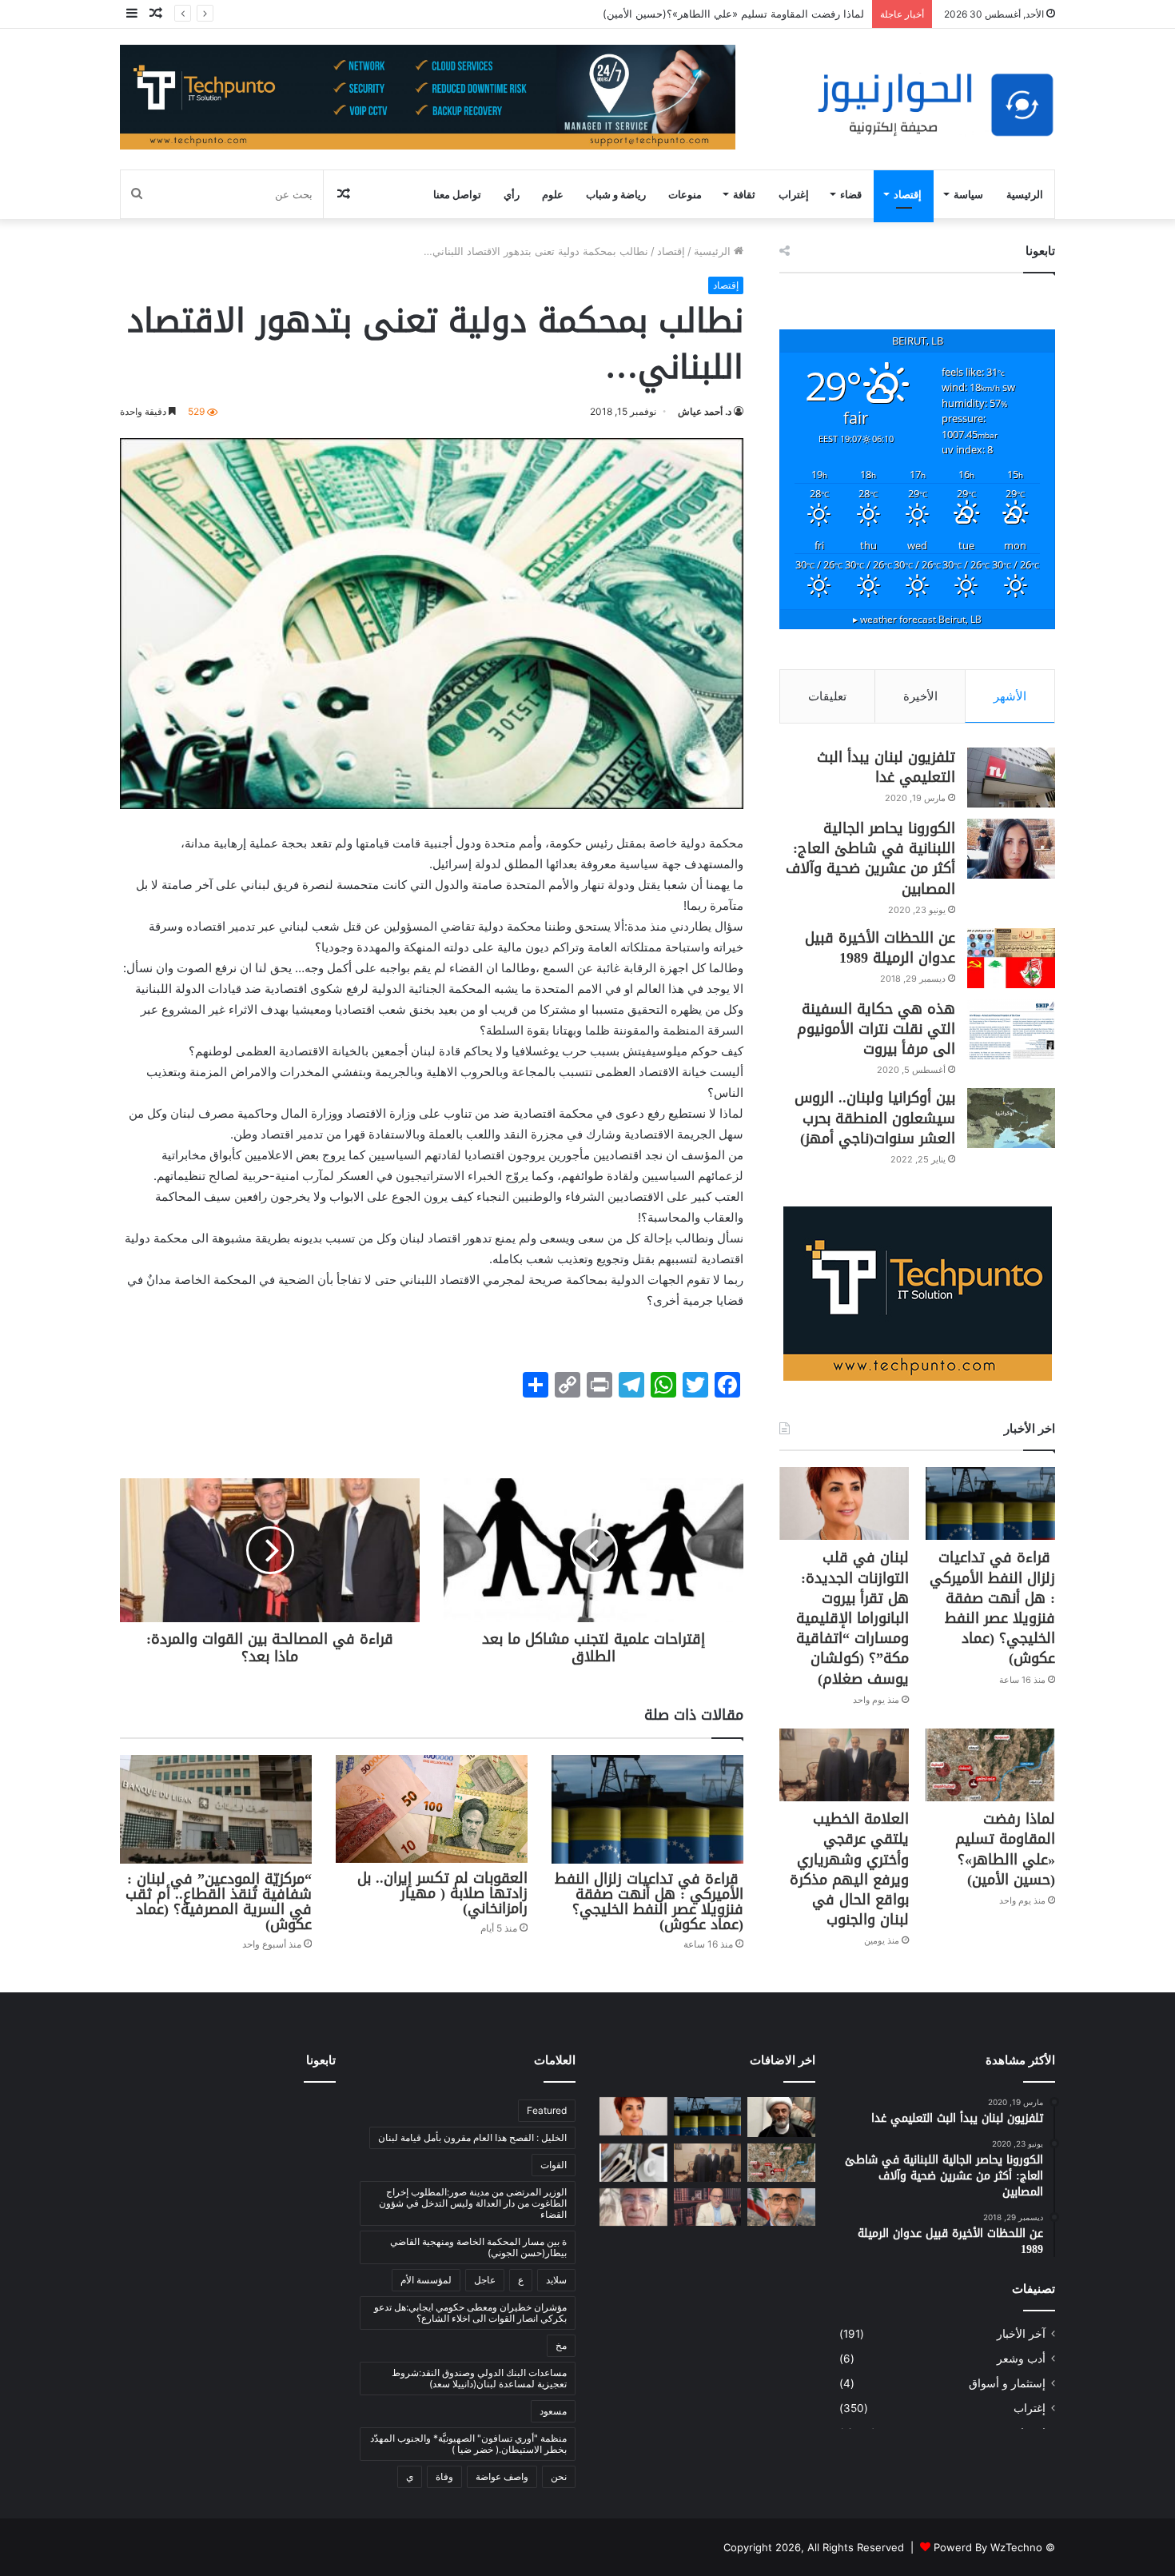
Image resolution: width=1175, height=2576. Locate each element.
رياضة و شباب (616, 194)
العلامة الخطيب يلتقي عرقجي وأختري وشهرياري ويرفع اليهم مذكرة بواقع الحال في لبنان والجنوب (849, 1869)
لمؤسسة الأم (426, 2280)
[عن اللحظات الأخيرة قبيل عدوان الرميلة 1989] (1011, 958)
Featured (547, 2110)
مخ (561, 2345)
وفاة (444, 2476)
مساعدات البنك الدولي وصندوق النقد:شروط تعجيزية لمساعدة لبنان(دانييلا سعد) (479, 2378)
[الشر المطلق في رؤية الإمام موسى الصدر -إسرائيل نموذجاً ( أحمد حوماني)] (781, 2207)
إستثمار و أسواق (1007, 2383)
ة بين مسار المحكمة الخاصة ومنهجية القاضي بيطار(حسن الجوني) (478, 2247)
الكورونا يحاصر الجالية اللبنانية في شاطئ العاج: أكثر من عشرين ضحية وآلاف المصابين (870, 859)
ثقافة (744, 194)
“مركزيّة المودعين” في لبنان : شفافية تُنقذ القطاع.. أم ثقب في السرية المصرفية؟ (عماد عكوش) (219, 1902)
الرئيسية (1025, 194)
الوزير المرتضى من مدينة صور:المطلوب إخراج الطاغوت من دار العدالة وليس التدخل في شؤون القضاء (473, 2203)
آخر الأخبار (1021, 2334)
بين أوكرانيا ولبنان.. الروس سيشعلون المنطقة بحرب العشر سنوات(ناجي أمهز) (875, 1118)
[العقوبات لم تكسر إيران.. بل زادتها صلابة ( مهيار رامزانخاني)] (432, 1809)
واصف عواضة (502, 2476)
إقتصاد (908, 194)
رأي (512, 194)
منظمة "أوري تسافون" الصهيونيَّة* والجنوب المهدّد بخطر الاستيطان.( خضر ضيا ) (468, 2444)
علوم (553, 194)
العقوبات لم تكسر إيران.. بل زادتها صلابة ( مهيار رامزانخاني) (442, 1893)
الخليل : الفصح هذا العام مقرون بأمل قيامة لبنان (472, 2137)
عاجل (485, 2280)
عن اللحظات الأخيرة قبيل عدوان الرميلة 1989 (880, 948)
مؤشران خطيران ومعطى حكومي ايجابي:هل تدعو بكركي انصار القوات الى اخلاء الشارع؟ (470, 2313)
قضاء (851, 194)
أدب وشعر (1021, 2359)
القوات (554, 2165)
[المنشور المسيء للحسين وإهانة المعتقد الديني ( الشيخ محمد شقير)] (781, 2117)
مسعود (553, 2411)
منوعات (685, 194)
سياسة (968, 194)
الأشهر (1010, 696)
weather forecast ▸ (917, 619)
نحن (559, 2476)
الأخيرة (920, 696)
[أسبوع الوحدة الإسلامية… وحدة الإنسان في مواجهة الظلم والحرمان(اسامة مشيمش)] (708, 2207)
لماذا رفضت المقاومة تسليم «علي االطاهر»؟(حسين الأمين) (732, 14)
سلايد (556, 2280)
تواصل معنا (457, 194)
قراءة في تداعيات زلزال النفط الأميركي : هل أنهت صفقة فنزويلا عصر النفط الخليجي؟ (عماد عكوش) (649, 1902)
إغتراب (794, 194)
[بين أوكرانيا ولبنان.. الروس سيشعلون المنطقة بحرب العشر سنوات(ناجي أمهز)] (1011, 1118)
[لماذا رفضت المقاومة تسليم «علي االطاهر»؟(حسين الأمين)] (990, 1765)
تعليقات (827, 696)
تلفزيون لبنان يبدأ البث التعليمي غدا (886, 767)
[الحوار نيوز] (935, 105)
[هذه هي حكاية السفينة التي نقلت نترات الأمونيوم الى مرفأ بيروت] (1011, 1029)
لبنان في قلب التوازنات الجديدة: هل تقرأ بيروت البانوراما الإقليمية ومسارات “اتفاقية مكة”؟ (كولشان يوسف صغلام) (852, 1618)
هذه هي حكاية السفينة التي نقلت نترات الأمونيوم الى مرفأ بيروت (876, 1029)
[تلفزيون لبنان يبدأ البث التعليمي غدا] (1011, 778)
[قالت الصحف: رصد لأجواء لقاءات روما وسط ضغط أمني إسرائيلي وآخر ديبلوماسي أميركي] (633, 2163)
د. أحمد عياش (705, 411)
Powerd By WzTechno (988, 2547)
